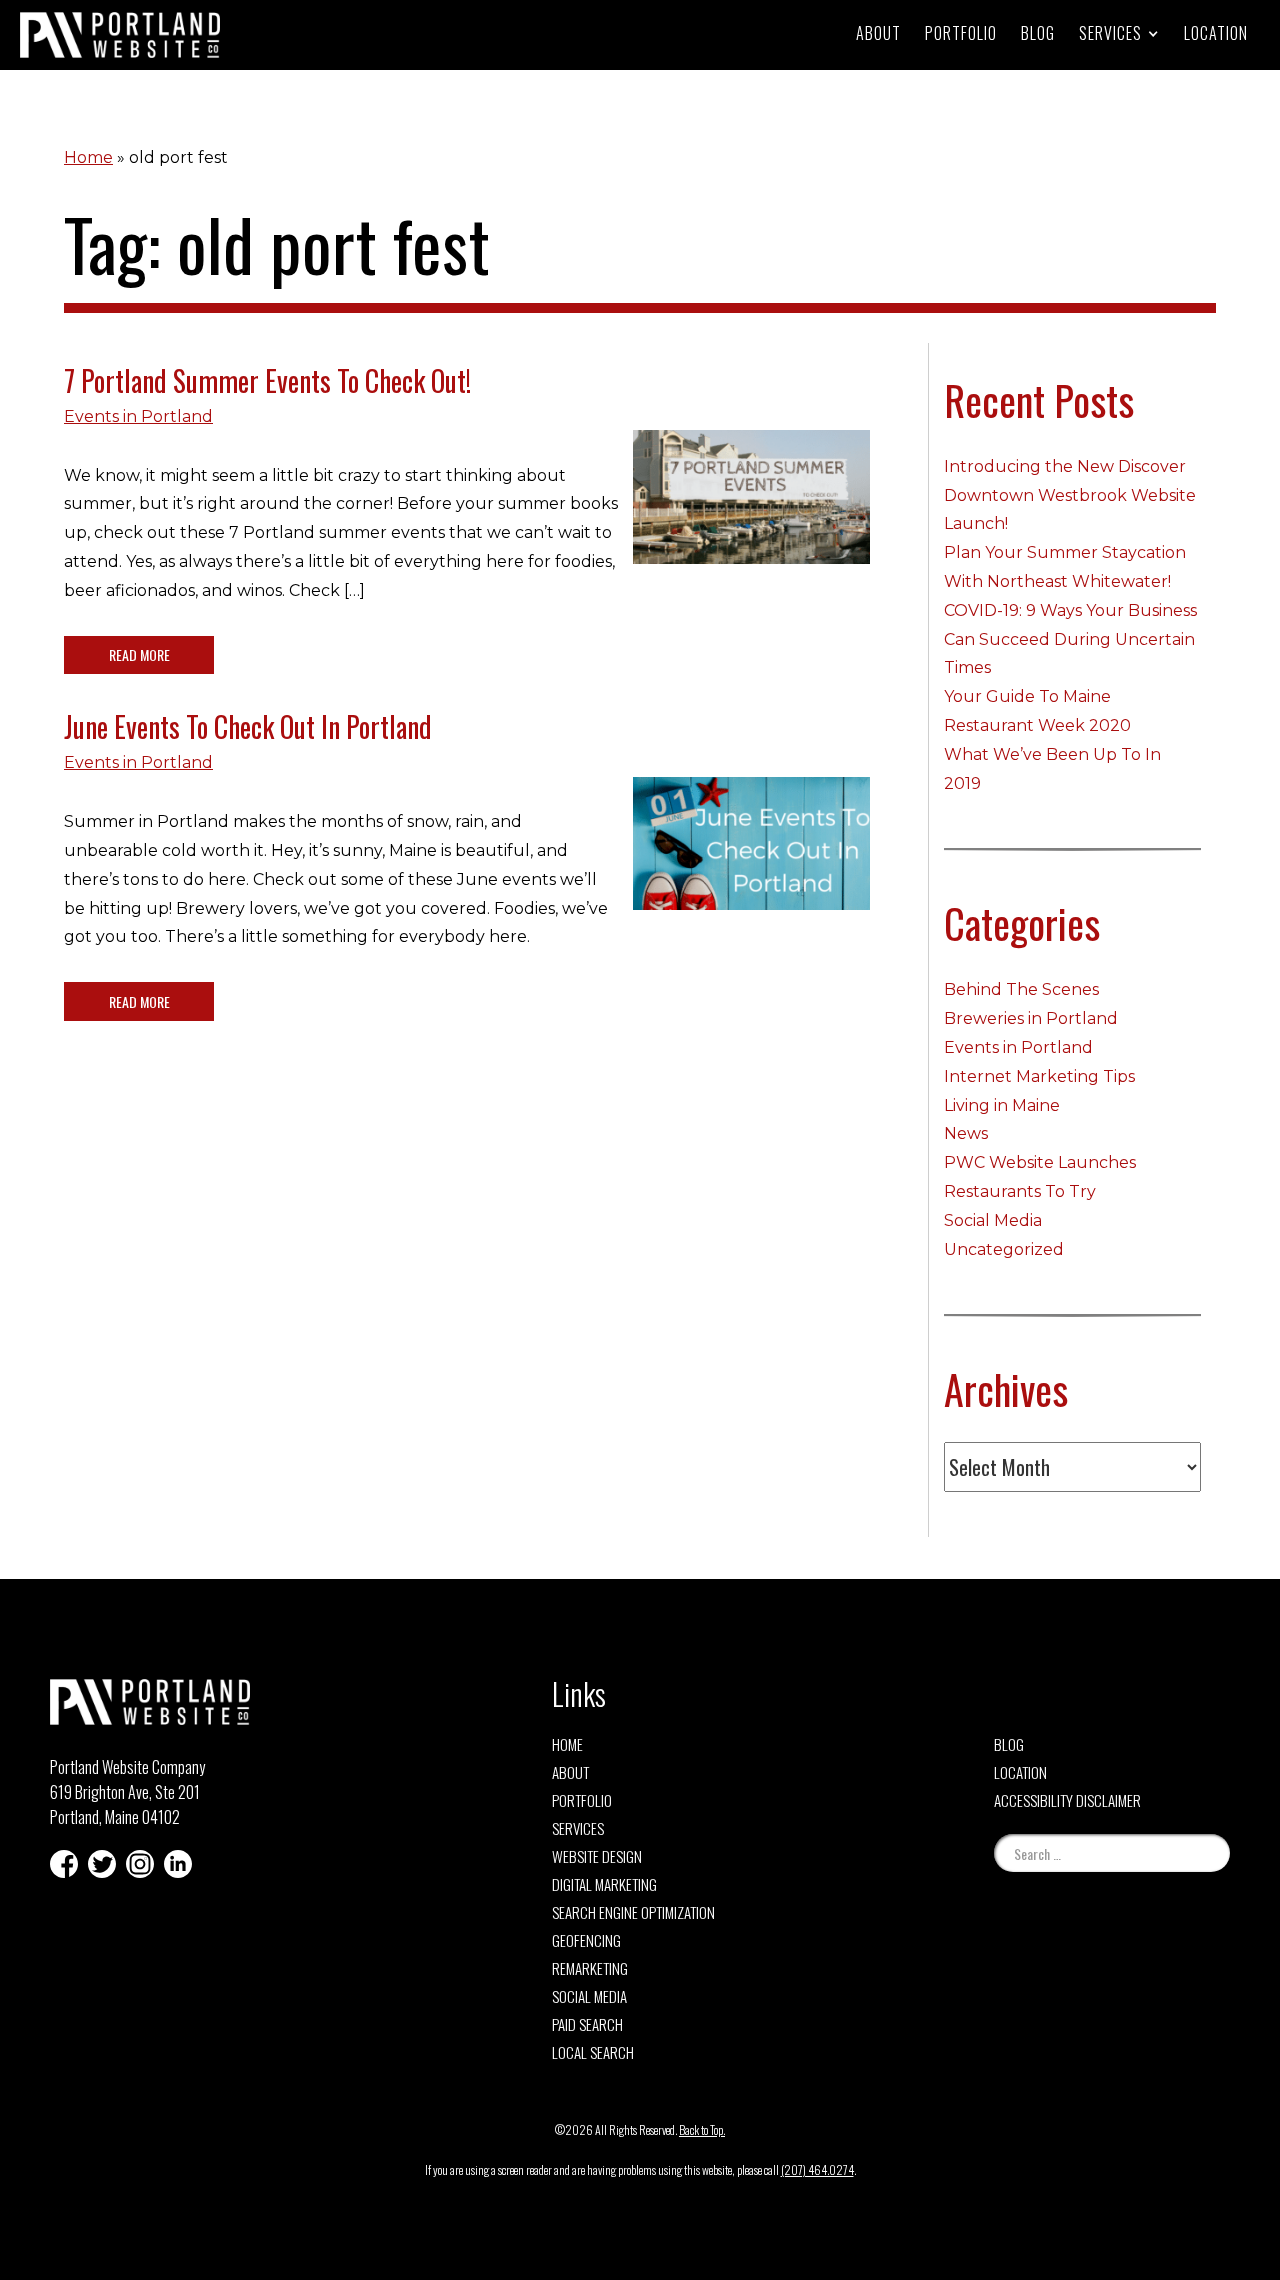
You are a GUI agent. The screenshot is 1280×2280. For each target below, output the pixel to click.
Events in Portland (138, 416)
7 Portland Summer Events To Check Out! (267, 380)
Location (1216, 33)
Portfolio (961, 33)
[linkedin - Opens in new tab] (178, 1864)
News (966, 1133)
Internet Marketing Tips (1039, 1076)
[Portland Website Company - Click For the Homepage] (120, 35)
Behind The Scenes (1021, 989)
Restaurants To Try (1020, 1191)
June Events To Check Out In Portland (248, 726)
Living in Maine (1002, 1105)
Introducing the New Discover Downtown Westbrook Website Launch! (1070, 495)
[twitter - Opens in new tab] (102, 1864)
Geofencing (586, 1940)
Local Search (593, 2052)
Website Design (597, 1856)
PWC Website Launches (1040, 1162)
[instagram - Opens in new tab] (140, 1864)
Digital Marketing (604, 1884)
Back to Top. (702, 2129)
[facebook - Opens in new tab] (64, 1864)
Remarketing (590, 1968)
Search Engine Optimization (633, 1912)
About (878, 33)
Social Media (993, 1220)
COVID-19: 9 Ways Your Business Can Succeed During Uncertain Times (1070, 639)
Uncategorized (1004, 1249)
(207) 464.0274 (817, 2169)
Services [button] (1110, 33)
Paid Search (587, 2024)
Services (578, 1828)
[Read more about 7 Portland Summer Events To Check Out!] (751, 512)
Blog (1038, 33)
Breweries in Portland (1031, 1018)
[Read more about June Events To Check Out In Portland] (751, 859)
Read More (139, 654)
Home (88, 157)
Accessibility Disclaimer (1067, 1800)
